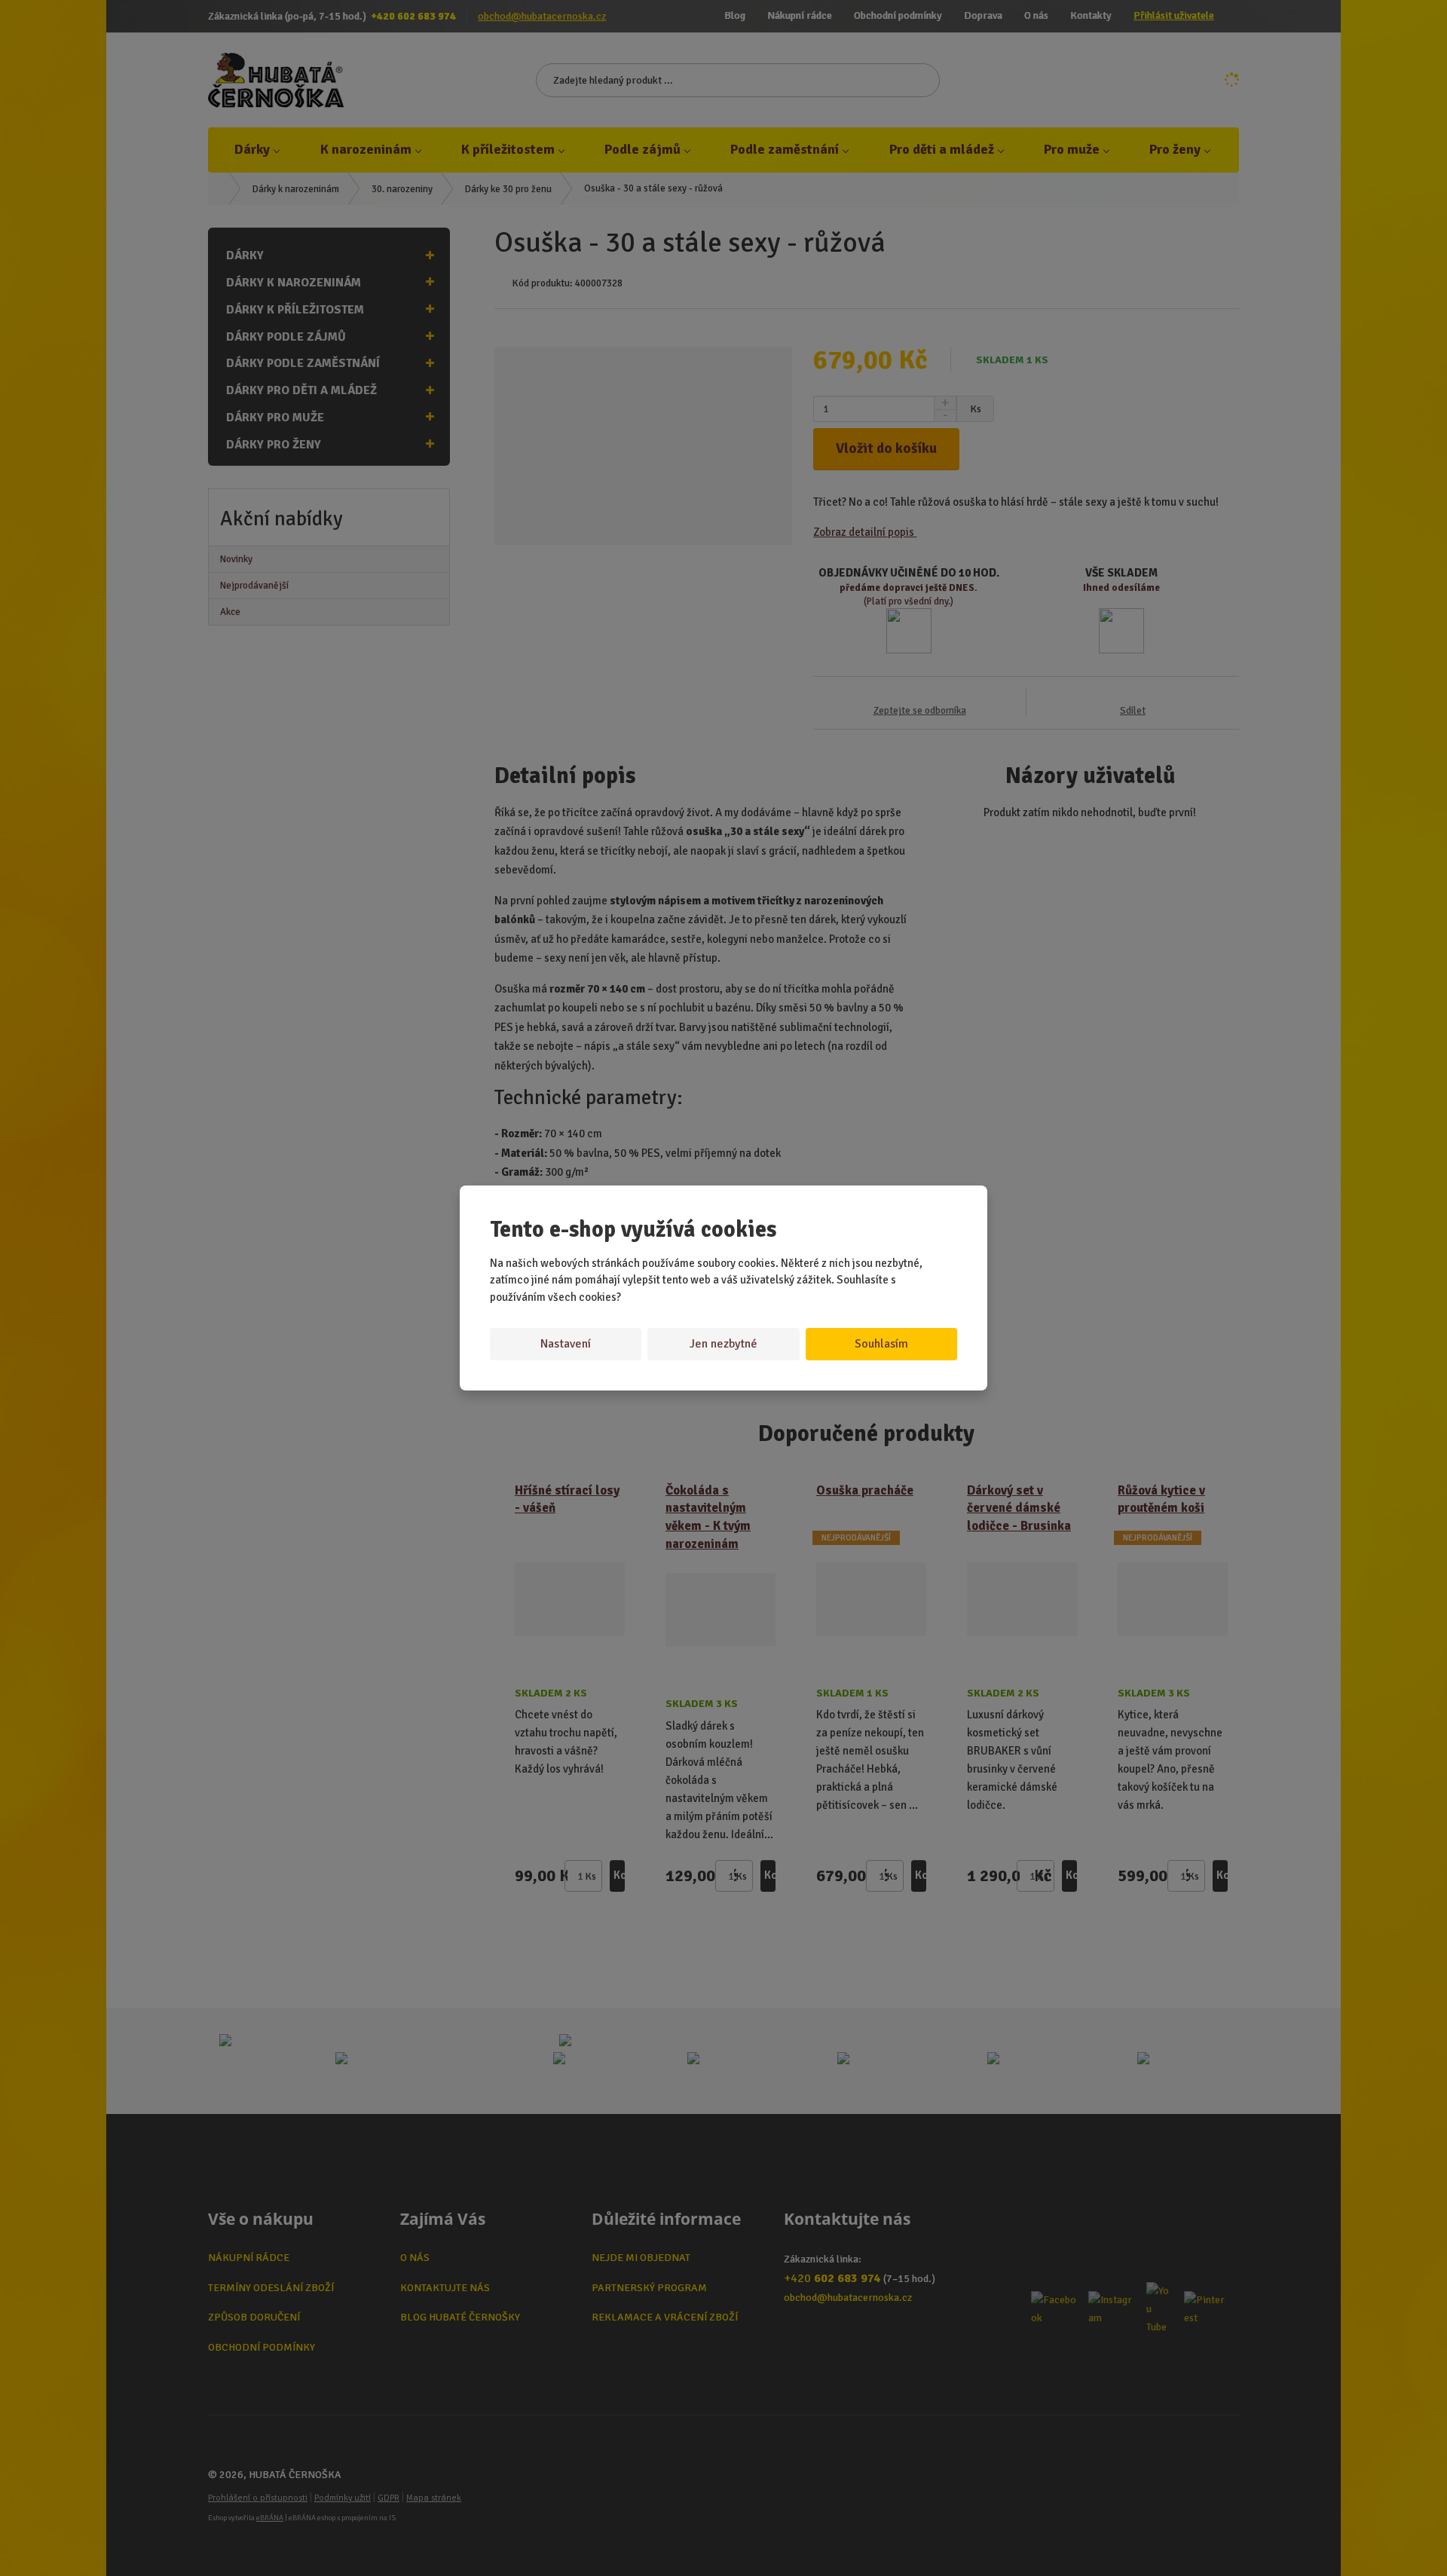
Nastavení (566, 1344)
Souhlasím (881, 1344)
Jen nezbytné (723, 1344)
